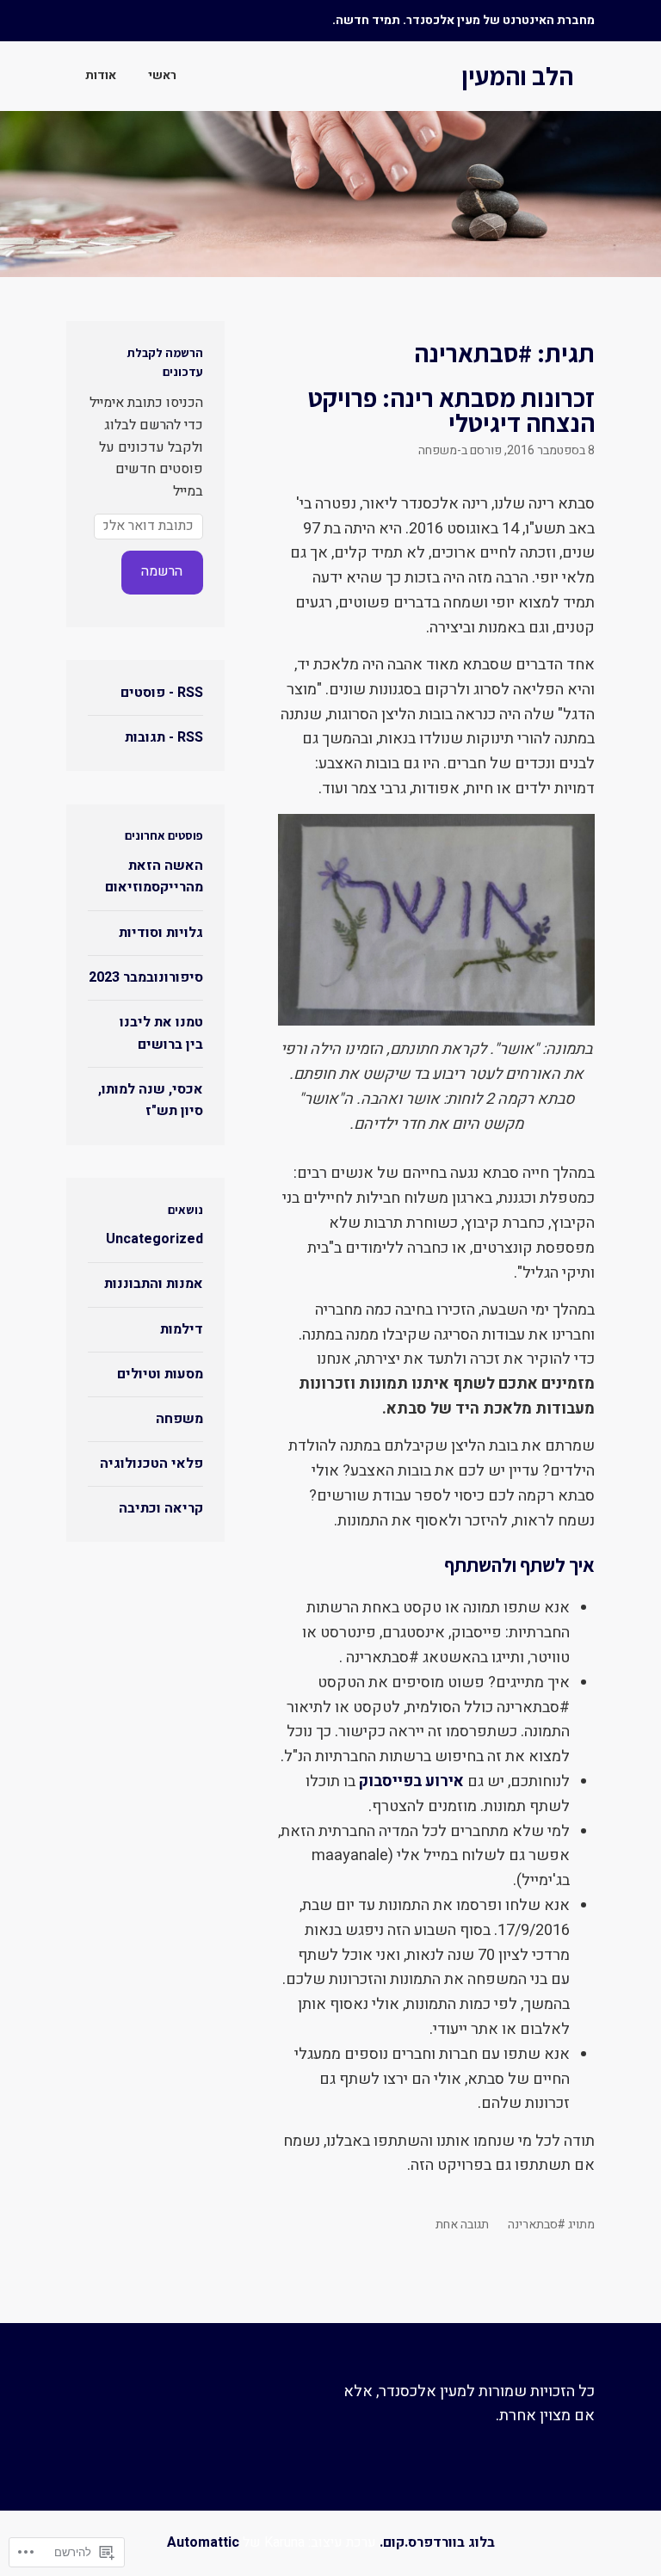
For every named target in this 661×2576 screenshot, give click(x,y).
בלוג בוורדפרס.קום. (437, 2542)
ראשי (162, 75)
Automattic (203, 2542)
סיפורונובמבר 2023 (146, 977)
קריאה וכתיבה (161, 1508)
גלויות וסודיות (161, 933)
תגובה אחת (462, 2225)
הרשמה (162, 571)
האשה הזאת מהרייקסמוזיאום (154, 877)
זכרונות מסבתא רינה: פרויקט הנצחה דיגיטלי (451, 410)
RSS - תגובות (164, 737)
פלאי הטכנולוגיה (151, 1464)
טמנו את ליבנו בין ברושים (161, 1033)
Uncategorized (154, 1239)
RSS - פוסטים (162, 693)
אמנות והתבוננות (154, 1284)
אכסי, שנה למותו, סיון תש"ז (151, 1100)
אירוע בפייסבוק (410, 1781)
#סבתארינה (537, 2225)
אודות (101, 75)
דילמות (182, 1329)
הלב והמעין (517, 76)
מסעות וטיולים (160, 1374)
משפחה (438, 450)
